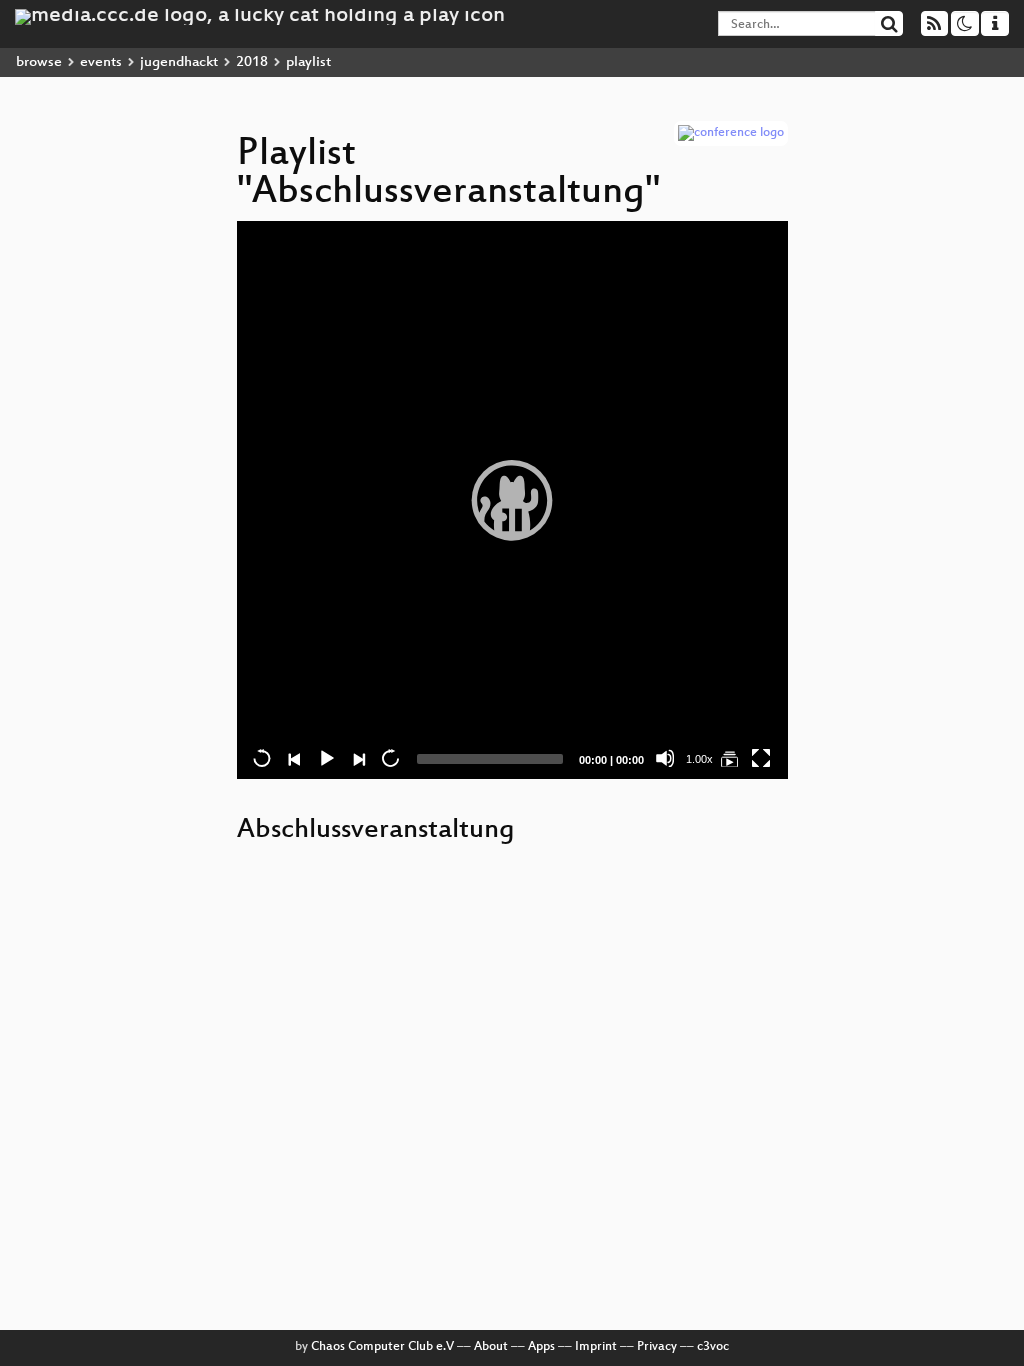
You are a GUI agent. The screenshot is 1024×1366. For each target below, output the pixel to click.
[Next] (358, 758)
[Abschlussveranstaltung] (729, 758)
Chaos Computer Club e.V (382, 1347)
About (491, 1347)
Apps (541, 1347)
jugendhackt (179, 62)
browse (39, 62)
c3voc (713, 1347)
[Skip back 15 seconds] (262, 758)
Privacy (657, 1347)
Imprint (596, 1347)
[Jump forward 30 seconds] (390, 758)
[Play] (512, 500)
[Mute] (665, 758)
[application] (512, 500)
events (101, 62)
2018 (252, 62)
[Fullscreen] (761, 758)
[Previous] (294, 758)
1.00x (699, 759)
